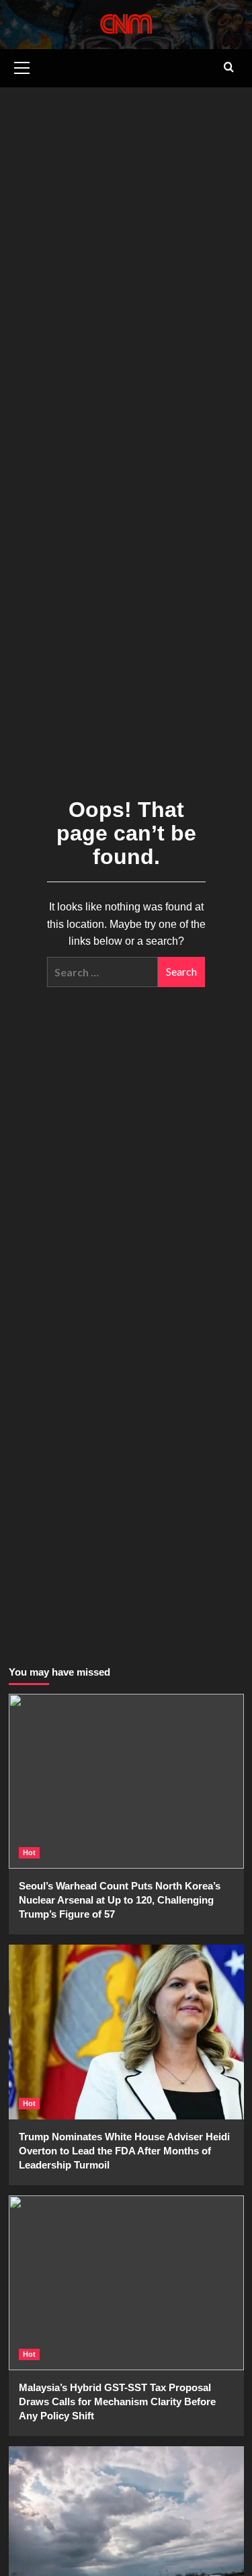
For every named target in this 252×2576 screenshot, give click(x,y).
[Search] (229, 68)
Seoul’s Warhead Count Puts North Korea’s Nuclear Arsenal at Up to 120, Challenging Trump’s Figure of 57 (120, 1900)
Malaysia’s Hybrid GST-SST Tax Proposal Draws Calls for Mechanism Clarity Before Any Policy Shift (117, 2402)
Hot (29, 1852)
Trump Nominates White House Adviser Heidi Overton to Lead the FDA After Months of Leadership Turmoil (124, 2151)
